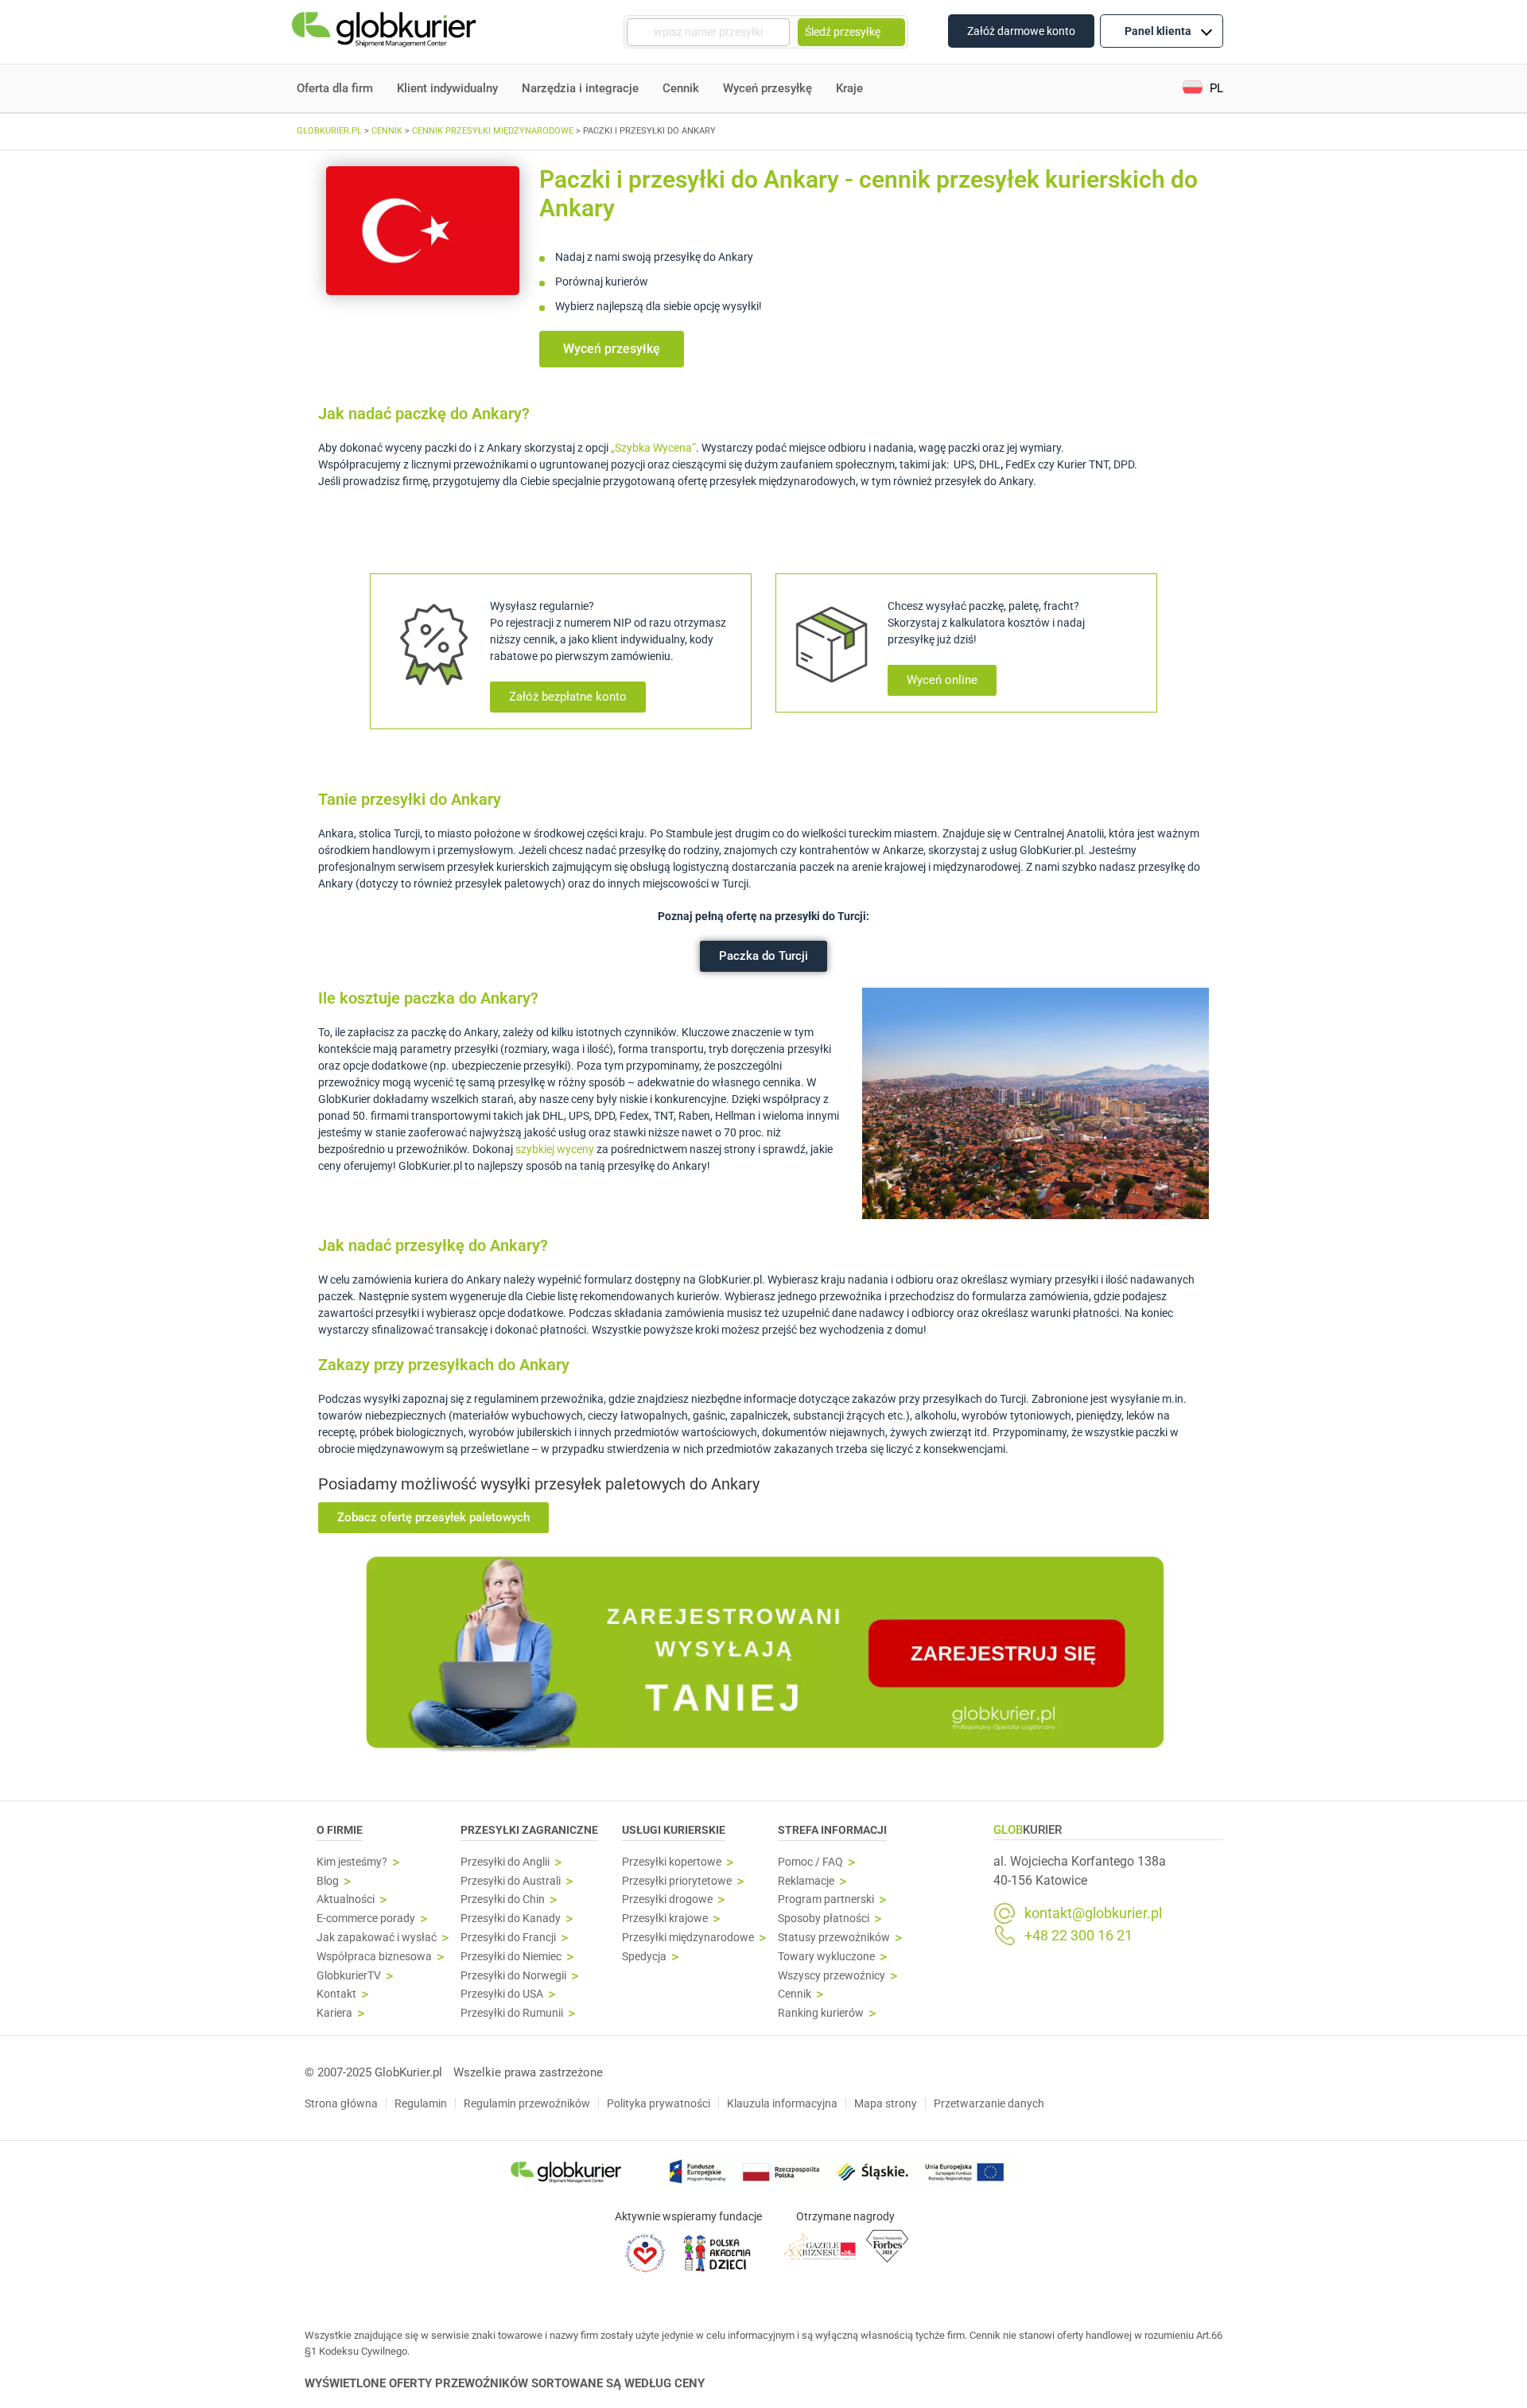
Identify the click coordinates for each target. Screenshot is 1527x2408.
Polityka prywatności (659, 2103)
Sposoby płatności (824, 1919)
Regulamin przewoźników (527, 2103)
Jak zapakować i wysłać (377, 1938)
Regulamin (421, 2103)
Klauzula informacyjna (782, 2103)
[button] (1203, 89)
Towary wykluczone (826, 1957)
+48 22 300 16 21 (1078, 1936)
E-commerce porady (366, 1919)
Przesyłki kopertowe (672, 1862)
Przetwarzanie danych (989, 2103)
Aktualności (346, 1899)
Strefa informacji (832, 1830)
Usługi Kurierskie (674, 1830)
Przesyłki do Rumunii (512, 2013)
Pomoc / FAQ (810, 1862)
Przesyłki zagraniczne (529, 1830)
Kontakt (336, 1994)
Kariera (334, 2013)
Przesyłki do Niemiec (511, 1957)
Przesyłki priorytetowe (677, 1881)
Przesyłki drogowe (667, 1899)
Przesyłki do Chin (503, 1899)
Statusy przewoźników (834, 1938)
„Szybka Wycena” (653, 448)
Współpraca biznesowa (374, 1957)
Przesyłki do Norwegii (513, 1976)
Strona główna (341, 2103)
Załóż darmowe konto (1021, 31)
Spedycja (644, 1957)
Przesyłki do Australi (511, 1881)
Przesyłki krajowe (665, 1919)
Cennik (681, 88)
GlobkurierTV (349, 1976)
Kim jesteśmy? (352, 1862)
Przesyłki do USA (502, 1994)
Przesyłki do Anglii (505, 1862)
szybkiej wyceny (555, 1149)
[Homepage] (386, 32)
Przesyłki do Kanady (511, 1919)
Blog (328, 1881)
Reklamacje (806, 1881)
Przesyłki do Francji (508, 1938)
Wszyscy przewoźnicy (831, 1976)
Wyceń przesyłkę (767, 88)
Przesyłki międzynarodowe (688, 1938)
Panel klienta (1158, 31)
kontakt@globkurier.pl (1093, 1913)
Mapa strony (886, 2103)
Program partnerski (826, 1899)
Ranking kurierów (821, 2013)
